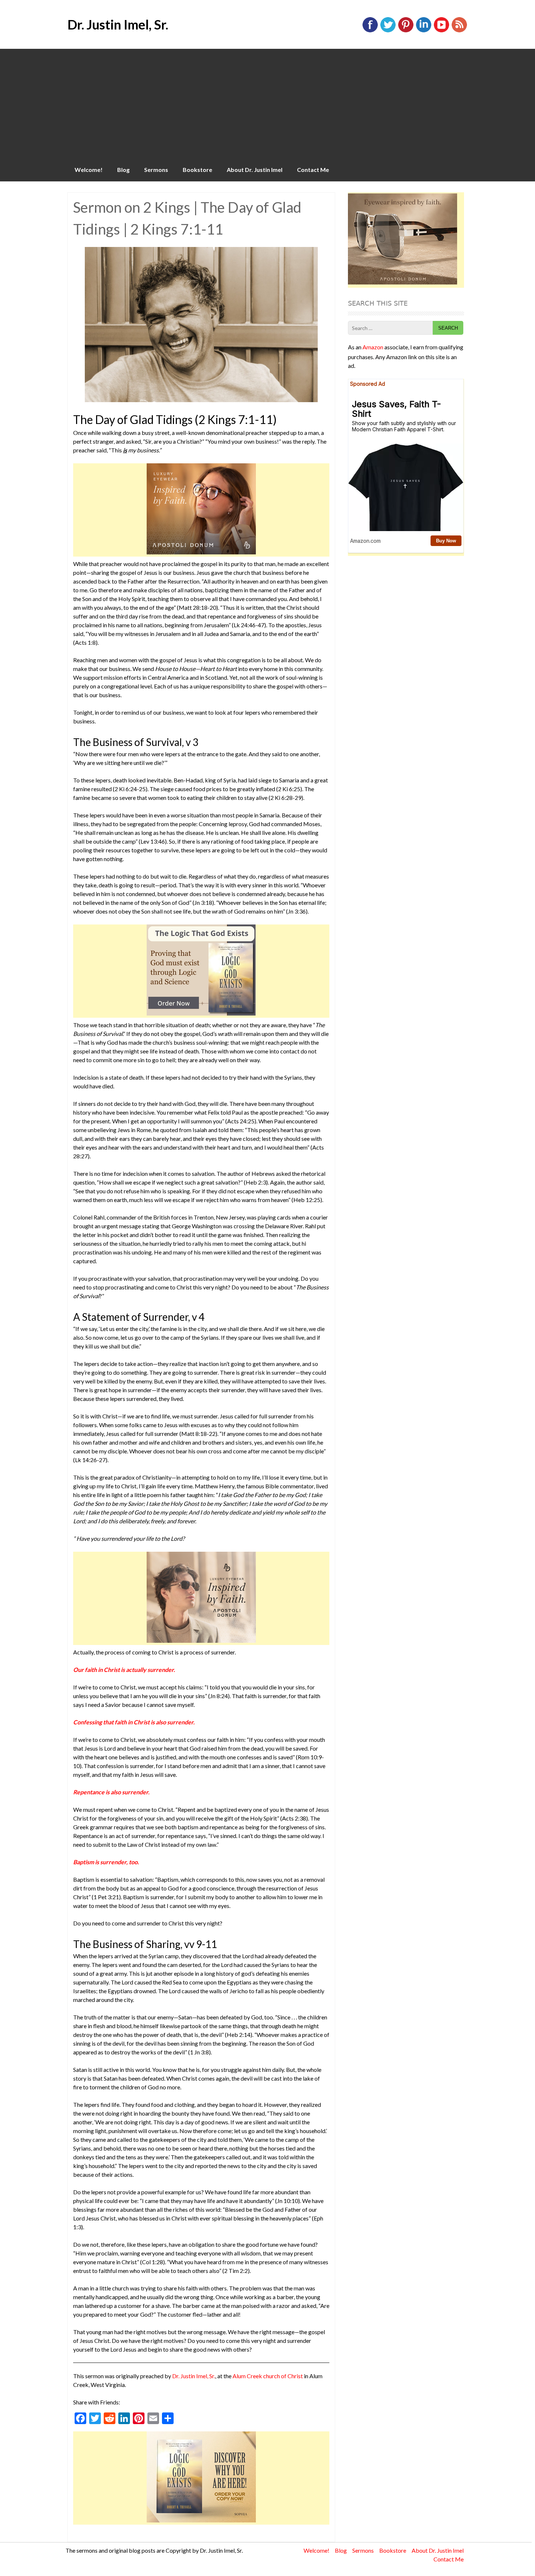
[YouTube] (441, 31)
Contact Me (313, 170)
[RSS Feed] (459, 31)
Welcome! (89, 170)
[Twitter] (388, 31)
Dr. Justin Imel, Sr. (118, 24)
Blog (123, 170)
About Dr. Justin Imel (255, 170)
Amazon (373, 347)
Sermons (156, 170)
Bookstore (197, 170)
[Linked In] (424, 31)
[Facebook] (370, 31)
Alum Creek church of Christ (268, 2376)
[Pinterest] (406, 31)
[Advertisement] (267, 103)
